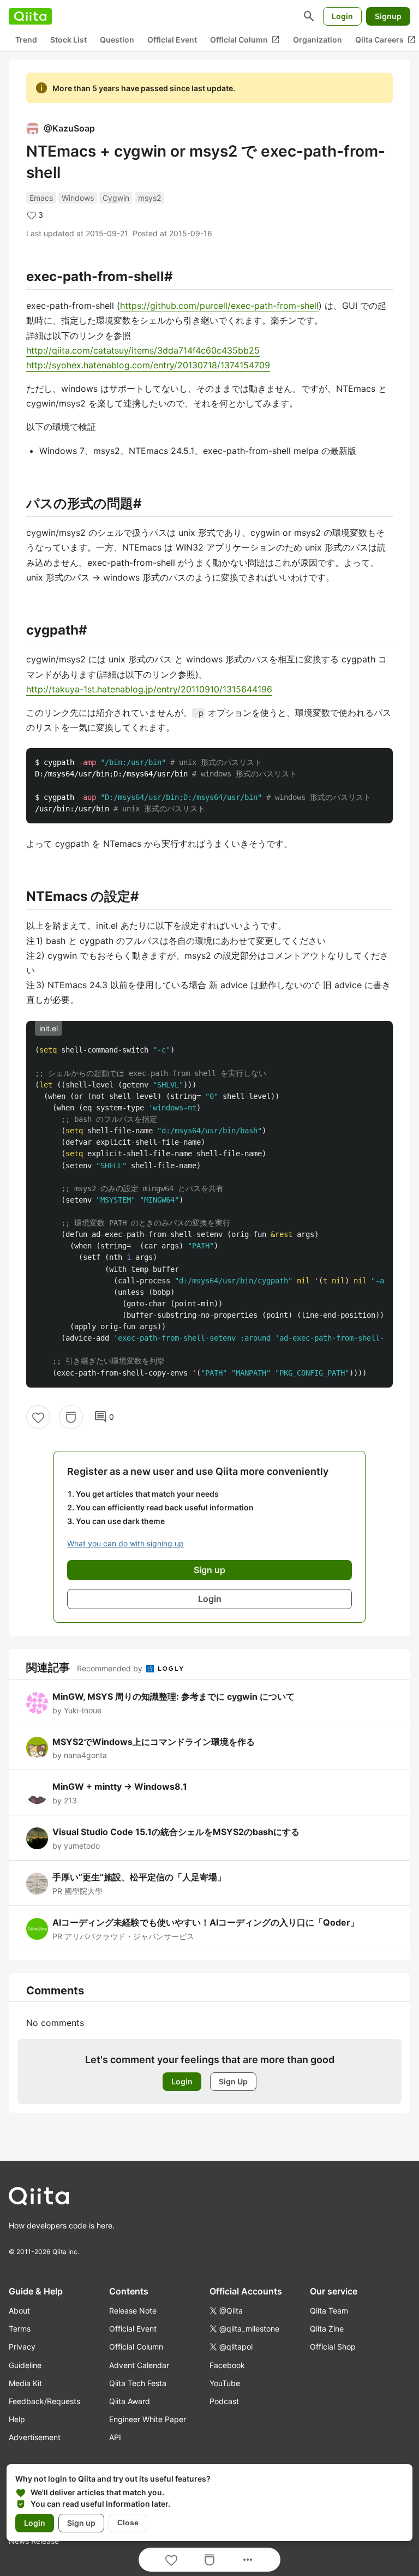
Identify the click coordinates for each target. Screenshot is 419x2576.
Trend (26, 40)
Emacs (41, 198)
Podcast (224, 2401)
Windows (78, 198)
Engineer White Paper (148, 2419)
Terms (20, 2329)
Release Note (133, 2311)
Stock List (68, 40)
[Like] (38, 1417)
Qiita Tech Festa (138, 2383)
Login (342, 16)
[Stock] (71, 1417)
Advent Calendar (139, 2365)
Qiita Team (329, 2311)
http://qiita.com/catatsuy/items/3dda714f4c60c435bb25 (143, 350)
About (19, 2311)
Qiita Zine (327, 2329)
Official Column (245, 40)
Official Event (172, 40)
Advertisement (35, 2437)
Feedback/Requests (44, 2401)
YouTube (225, 2383)
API (115, 2437)
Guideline (25, 2365)
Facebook (227, 2365)
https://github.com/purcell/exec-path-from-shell (219, 306)
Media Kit (25, 2383)
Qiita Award (130, 2401)
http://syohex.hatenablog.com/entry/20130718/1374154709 (148, 365)
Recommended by (111, 1668)
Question (117, 40)
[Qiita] (30, 16)
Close (128, 2523)
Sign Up (233, 2081)
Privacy (22, 2347)
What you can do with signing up (125, 1543)
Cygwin (116, 198)
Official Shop (333, 2347)
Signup (388, 16)
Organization (318, 40)
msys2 (149, 198)
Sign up (81, 2523)
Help (17, 2419)
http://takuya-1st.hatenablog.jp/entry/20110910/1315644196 (149, 689)
